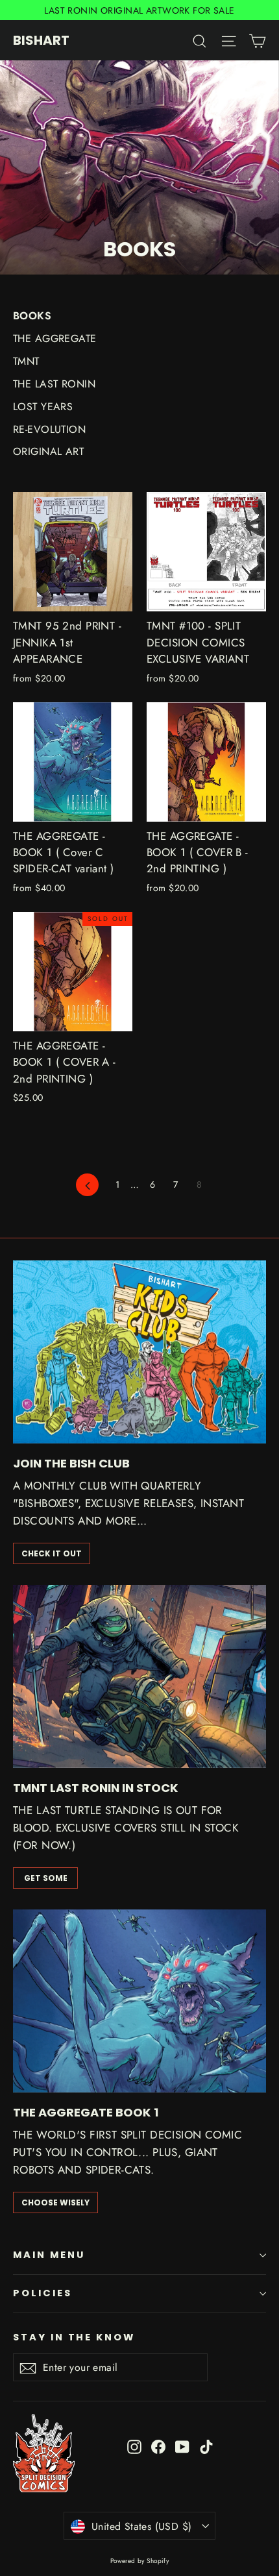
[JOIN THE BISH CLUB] (139, 1352)
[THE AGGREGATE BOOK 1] (139, 2001)
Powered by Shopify (140, 2561)
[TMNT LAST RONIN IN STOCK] (139, 1676)
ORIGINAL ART (48, 451)
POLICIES (42, 2293)
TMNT (26, 361)
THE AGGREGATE (55, 338)
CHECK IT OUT (52, 1553)
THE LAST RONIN (54, 384)
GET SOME (46, 1878)
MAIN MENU (49, 2255)
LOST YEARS (43, 407)
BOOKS (32, 316)
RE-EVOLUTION (49, 429)
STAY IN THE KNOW (74, 2337)
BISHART (41, 40)
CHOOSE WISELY (55, 2202)
